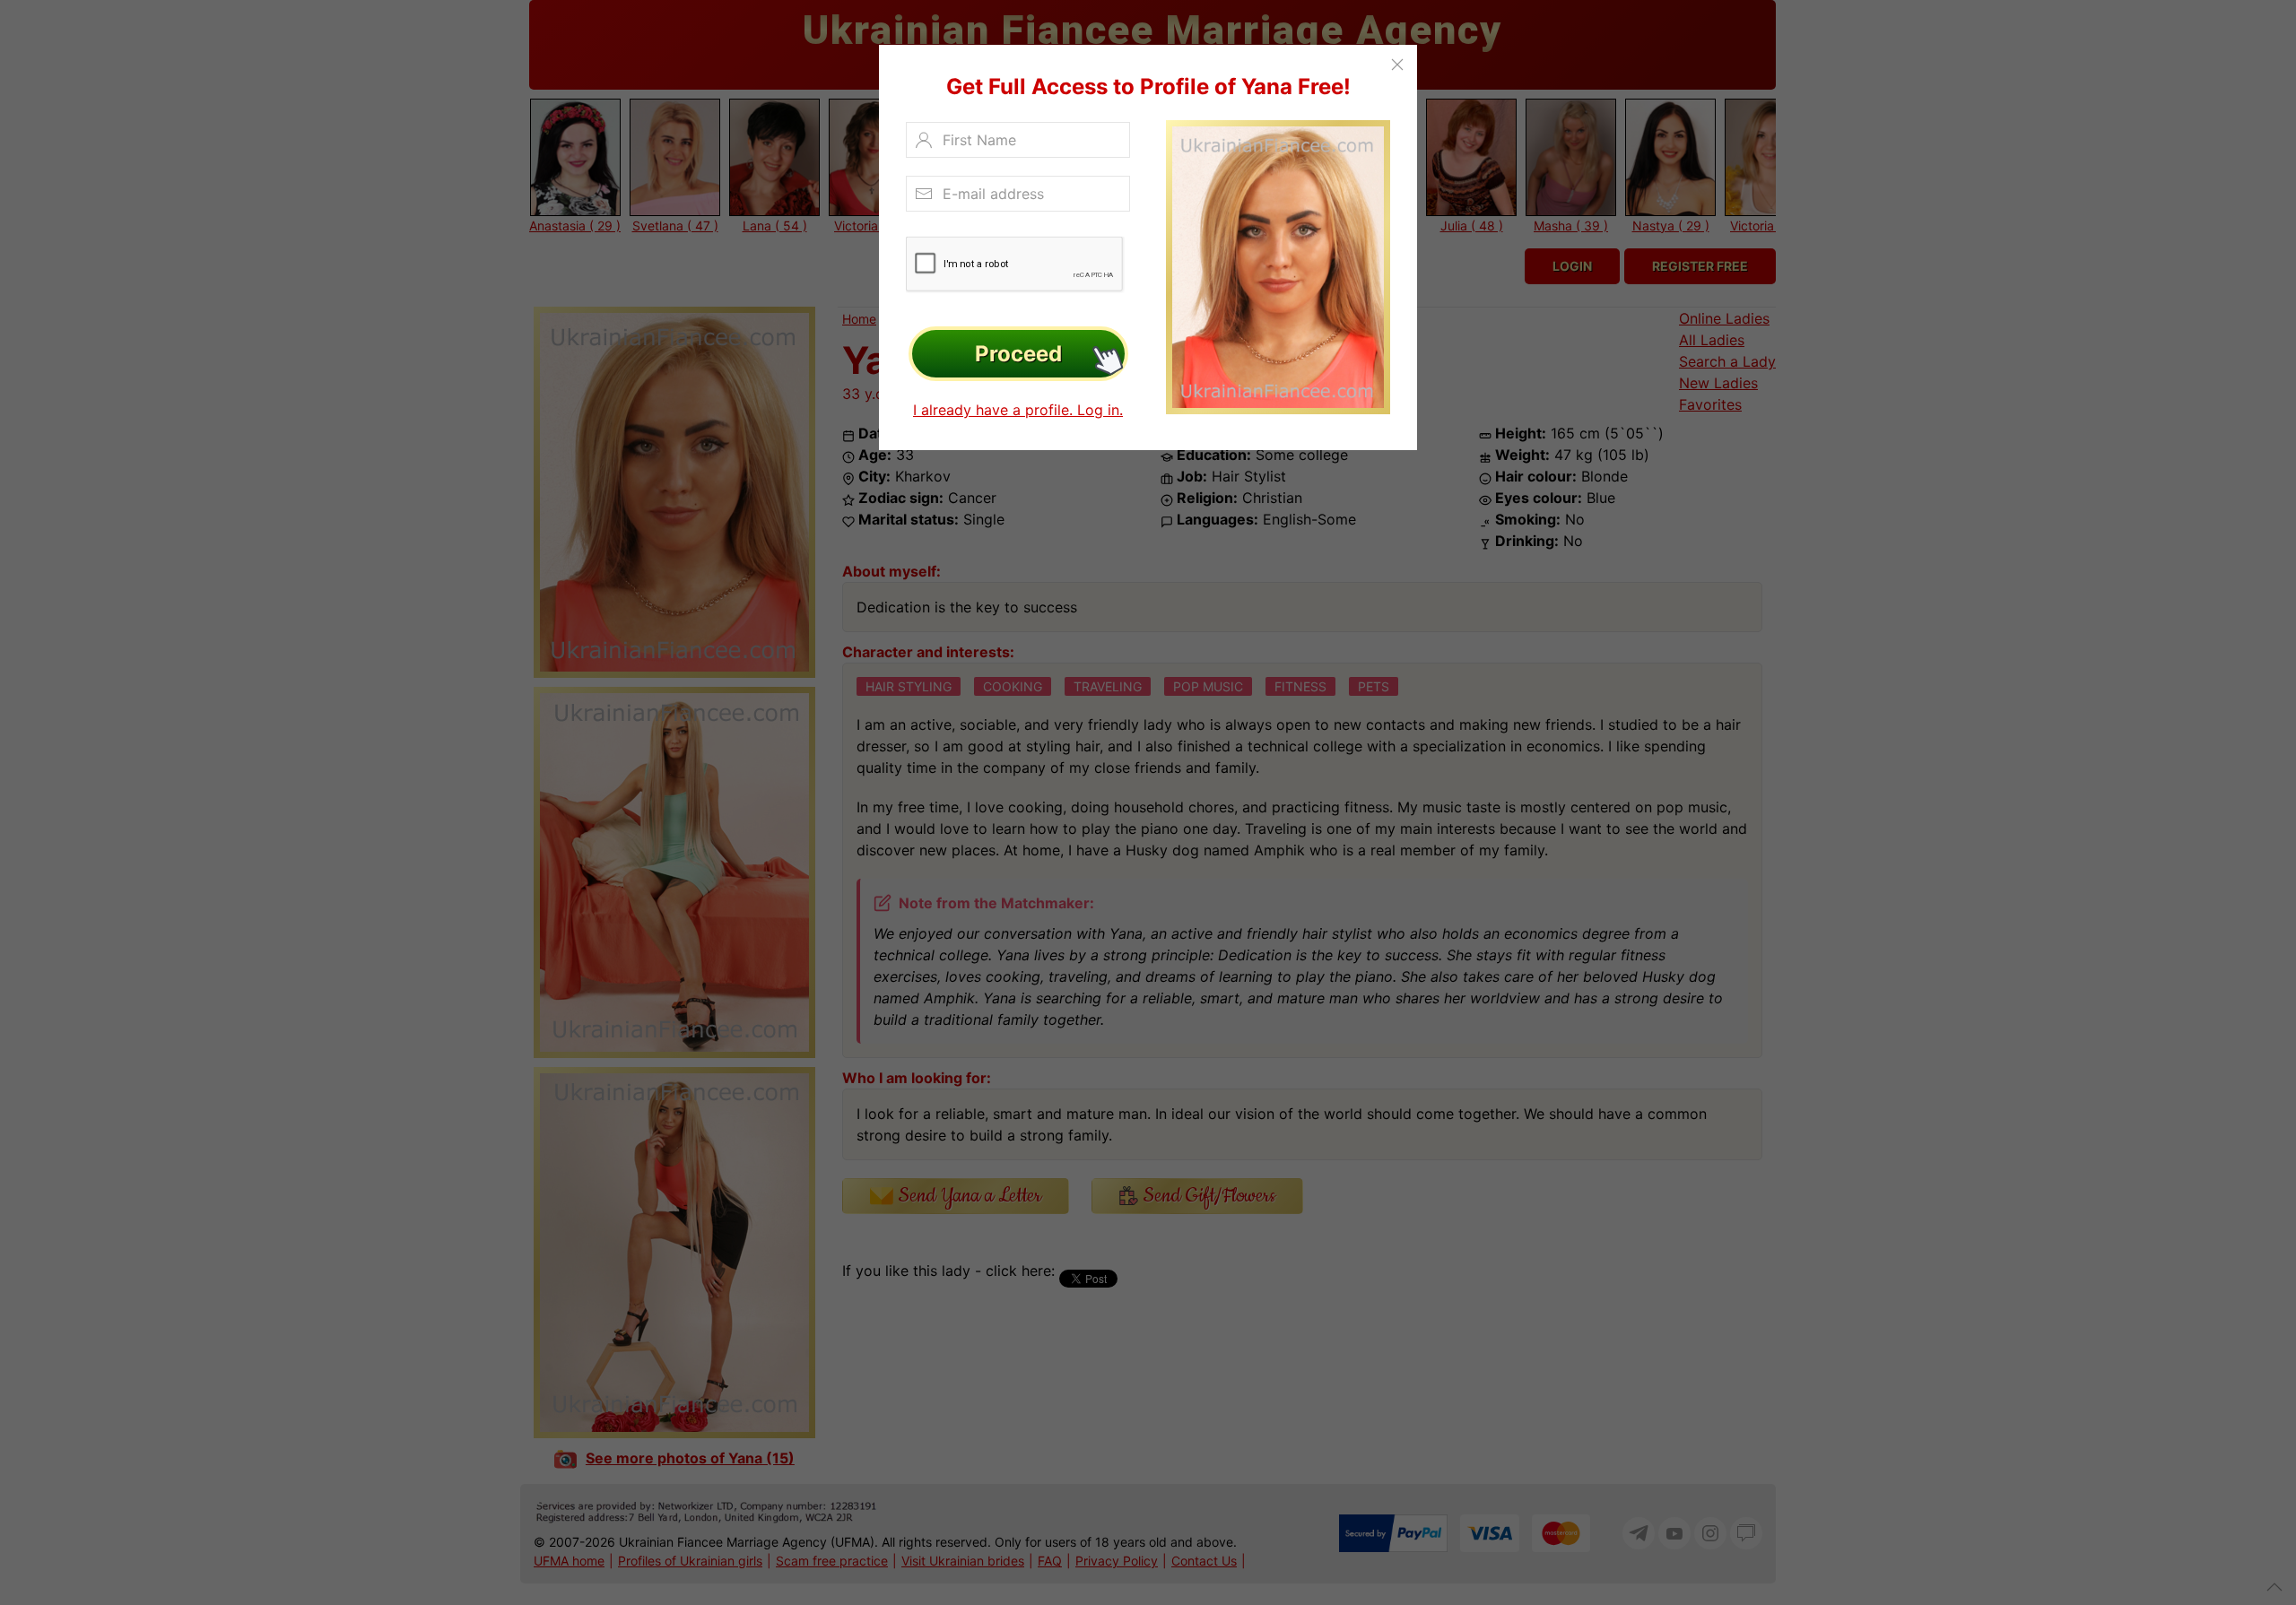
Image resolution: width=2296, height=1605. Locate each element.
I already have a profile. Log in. (1018, 410)
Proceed (1018, 354)
